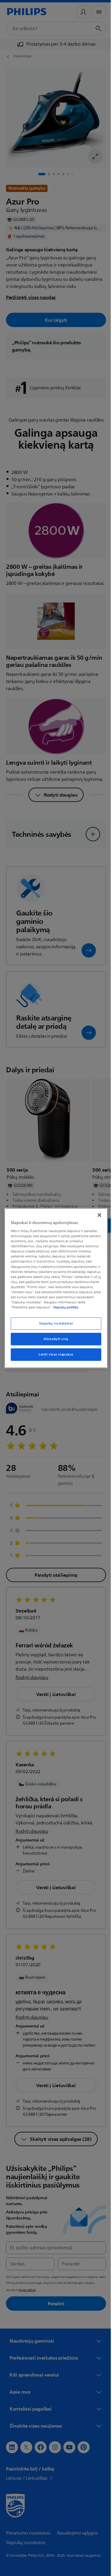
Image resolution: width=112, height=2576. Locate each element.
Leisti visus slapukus (54, 1357)
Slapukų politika (39, 1310)
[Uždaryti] (96, 1212)
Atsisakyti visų (54, 1341)
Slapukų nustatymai (54, 1326)
